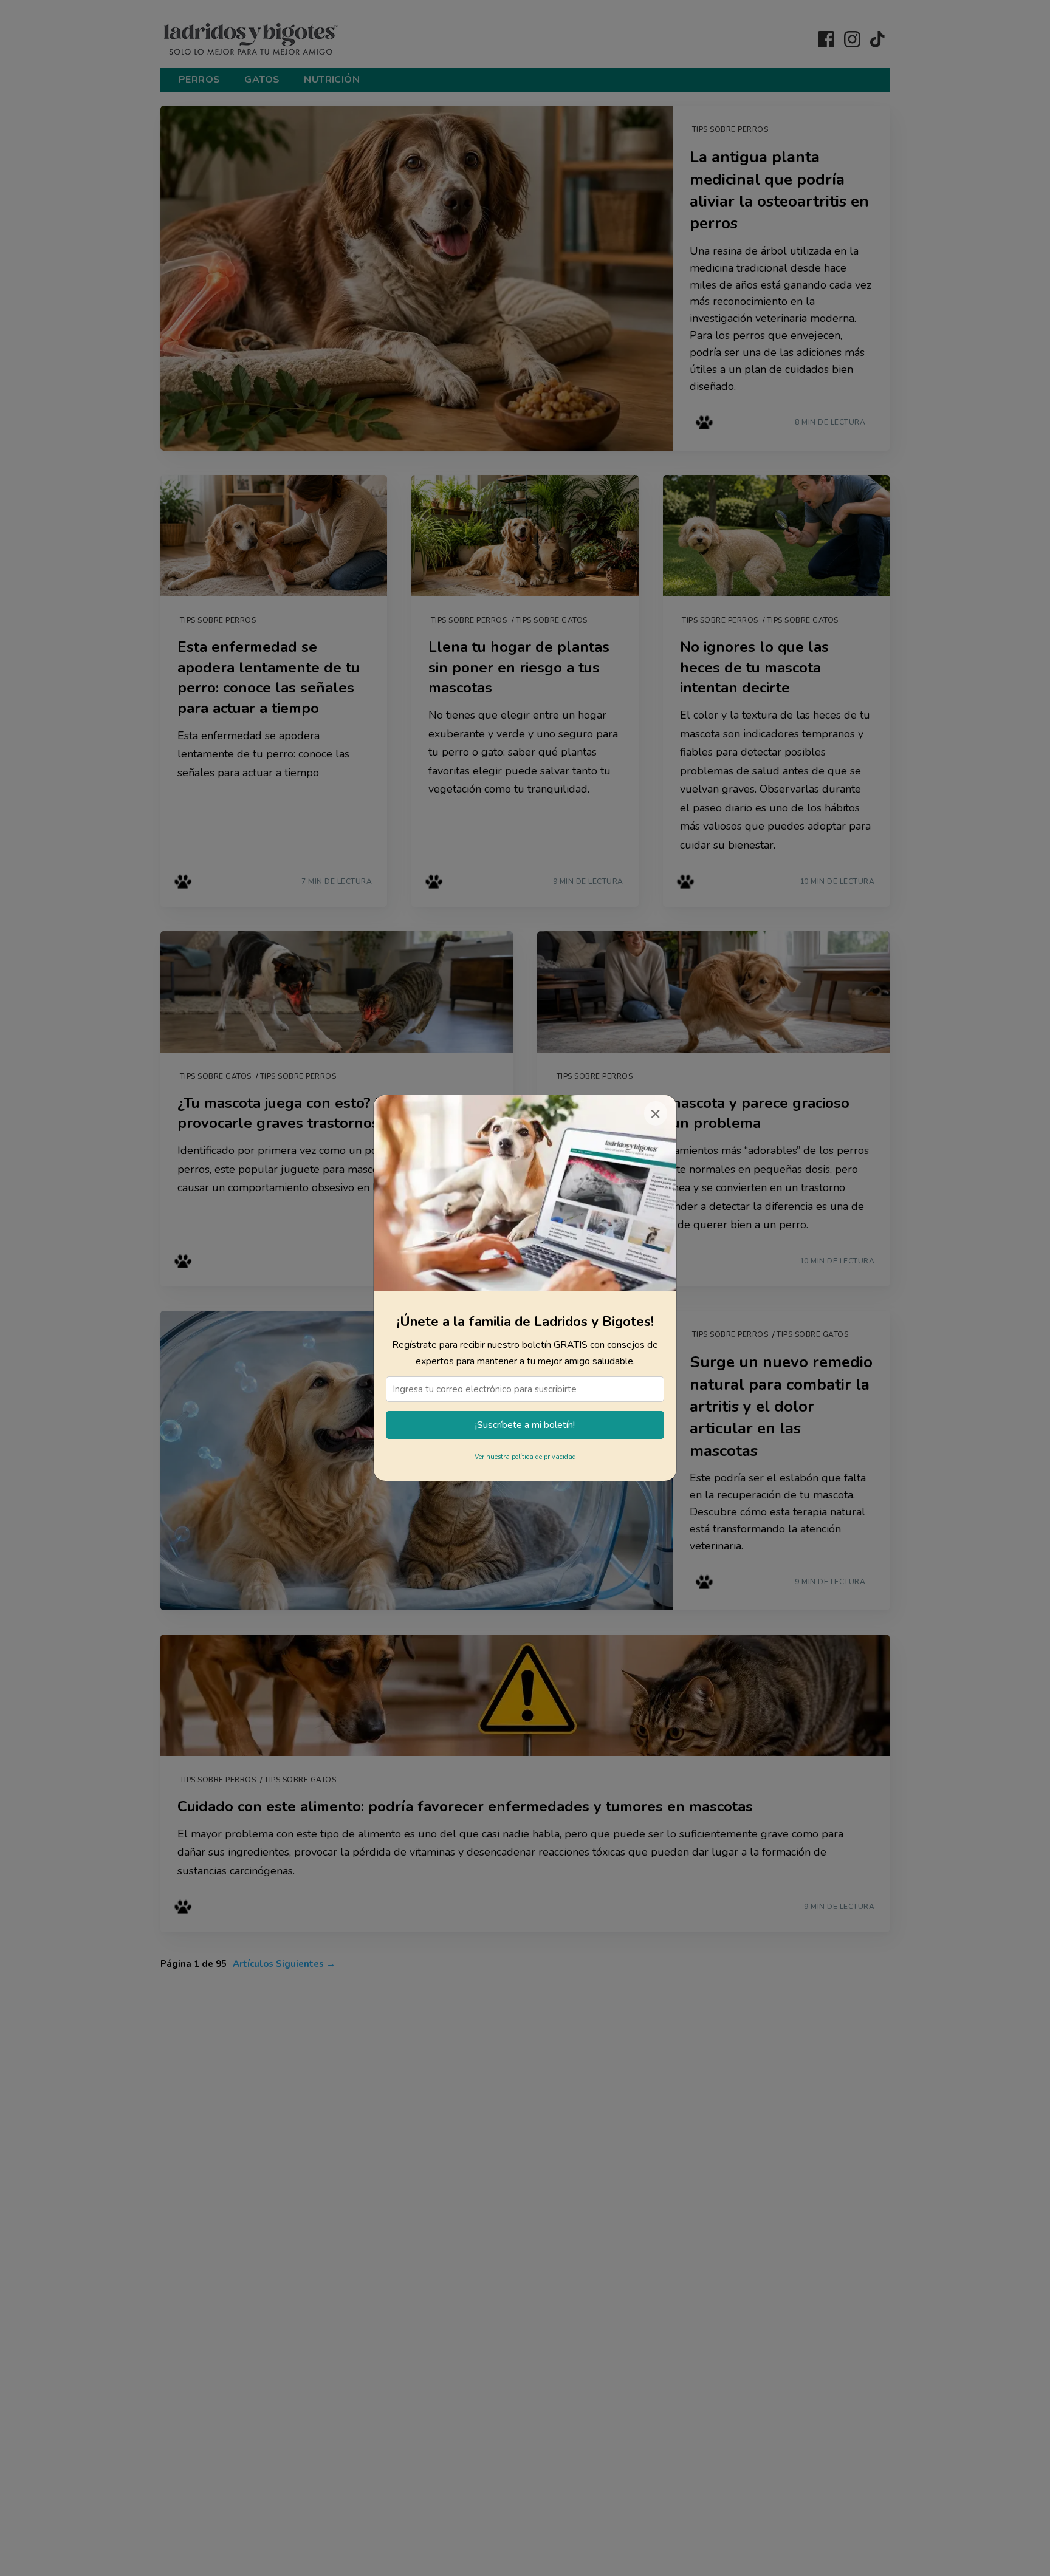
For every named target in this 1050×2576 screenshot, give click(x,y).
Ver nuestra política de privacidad (525, 1457)
